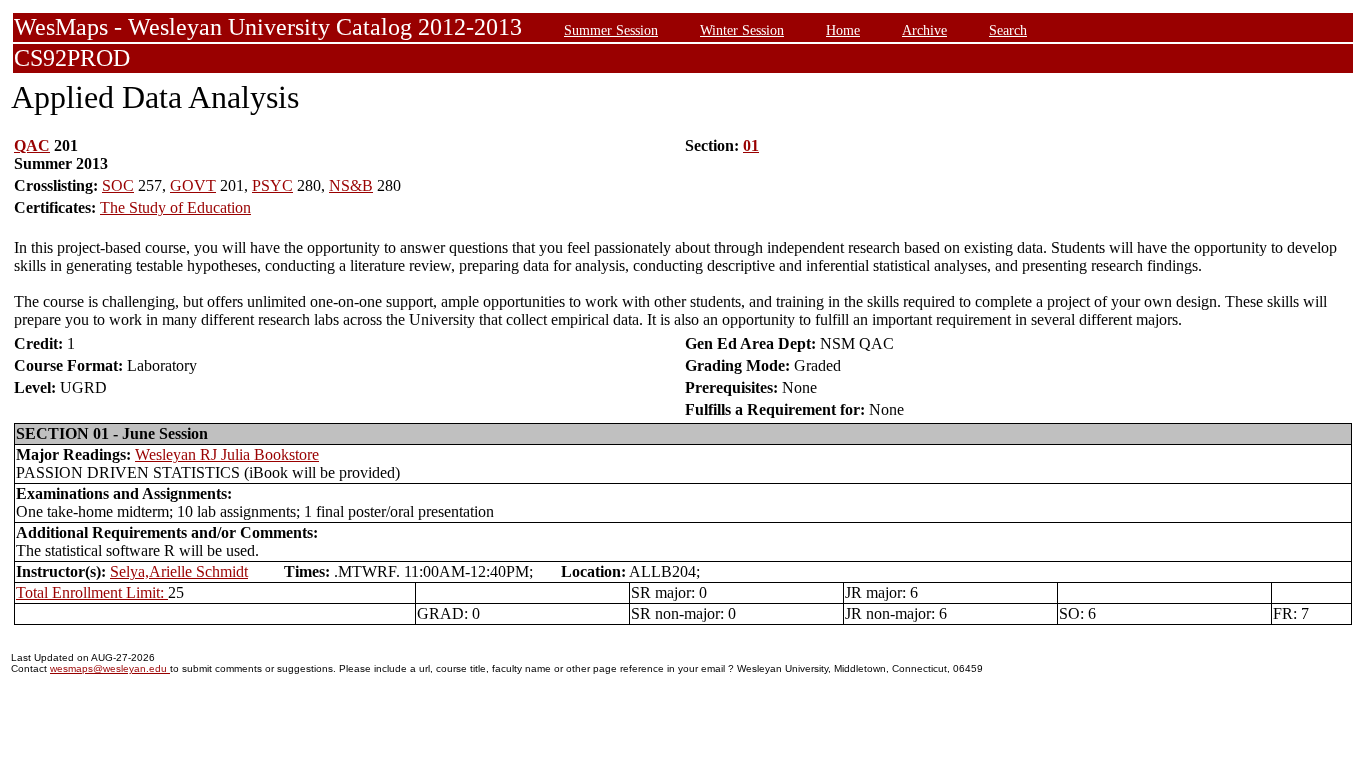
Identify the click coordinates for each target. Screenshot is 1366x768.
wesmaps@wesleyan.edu (110, 668)
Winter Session (742, 30)
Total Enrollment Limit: (92, 592)
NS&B (351, 185)
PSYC (272, 185)
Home (843, 30)
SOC (118, 185)
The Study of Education (175, 207)
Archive (924, 30)
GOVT (193, 185)
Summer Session (611, 30)
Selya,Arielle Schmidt (179, 571)
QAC (32, 145)
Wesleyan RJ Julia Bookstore (227, 454)
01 (751, 145)
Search (1008, 30)
